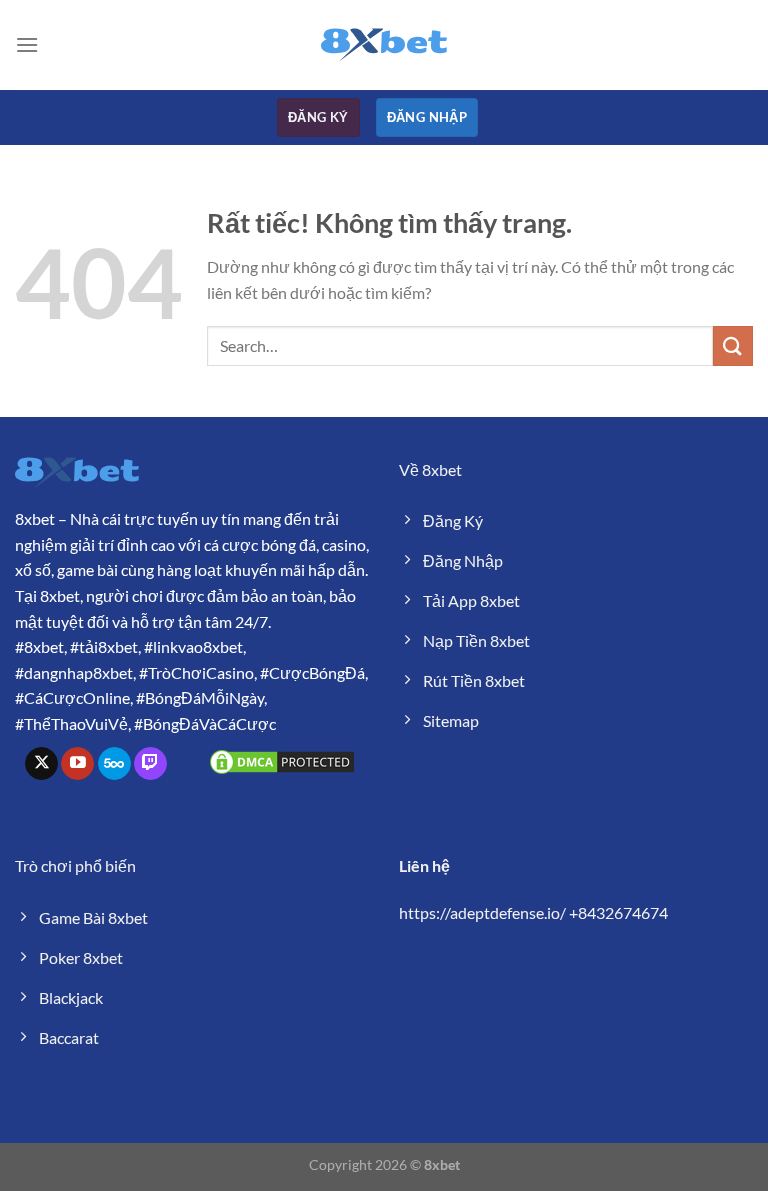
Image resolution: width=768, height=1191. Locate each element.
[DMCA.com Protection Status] (282, 759)
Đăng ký (318, 117)
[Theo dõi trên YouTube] (77, 764)
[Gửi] (733, 345)
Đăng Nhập (427, 117)
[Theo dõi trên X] (41, 764)
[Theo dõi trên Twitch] (150, 764)
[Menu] (27, 44)
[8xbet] (384, 45)
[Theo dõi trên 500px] (114, 764)
